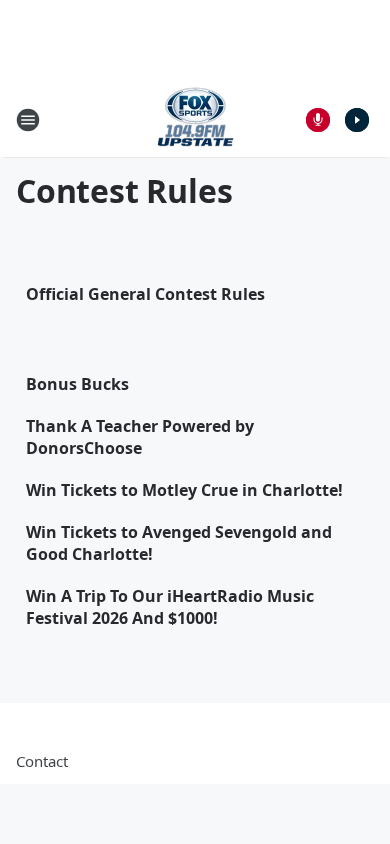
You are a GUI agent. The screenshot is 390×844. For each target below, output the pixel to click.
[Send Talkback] (318, 120)
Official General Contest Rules (145, 294)
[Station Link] (195, 119)
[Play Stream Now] (357, 120)
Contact (42, 761)
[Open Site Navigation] (28, 120)
